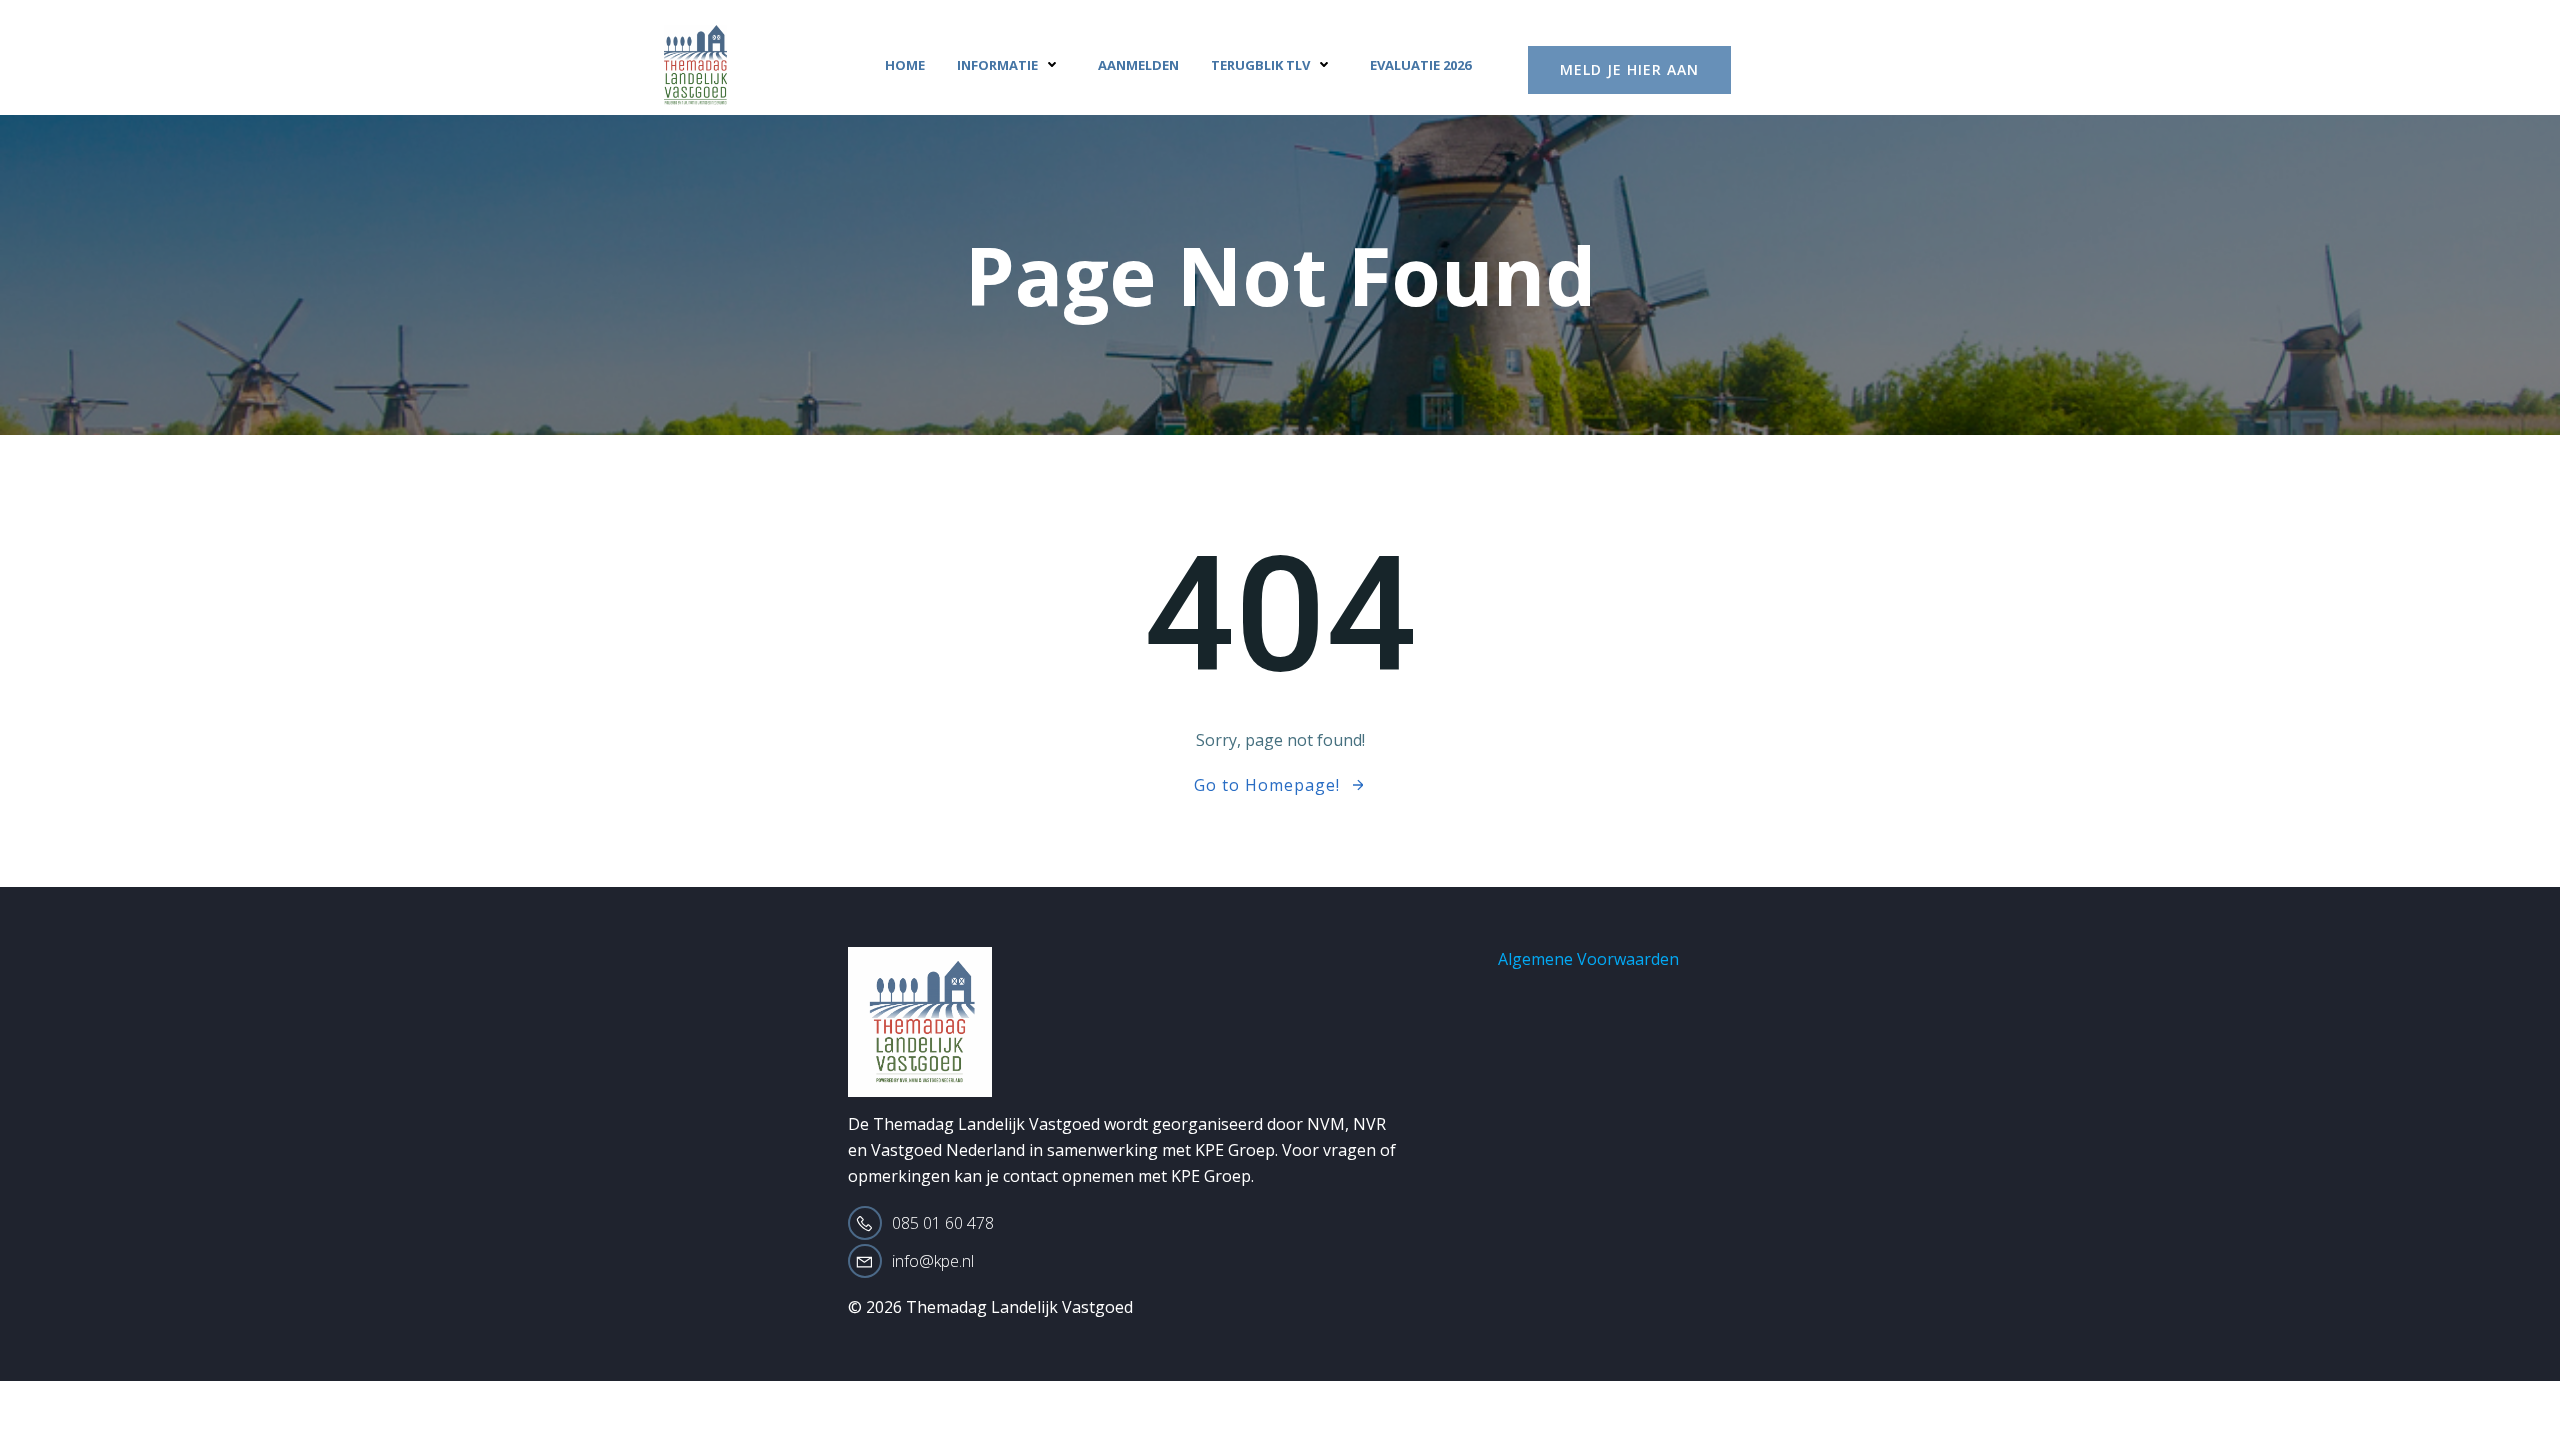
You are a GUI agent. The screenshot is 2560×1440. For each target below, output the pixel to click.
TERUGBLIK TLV (1260, 65)
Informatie (997, 65)
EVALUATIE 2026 (1420, 65)
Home (905, 65)
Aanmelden (1138, 65)
